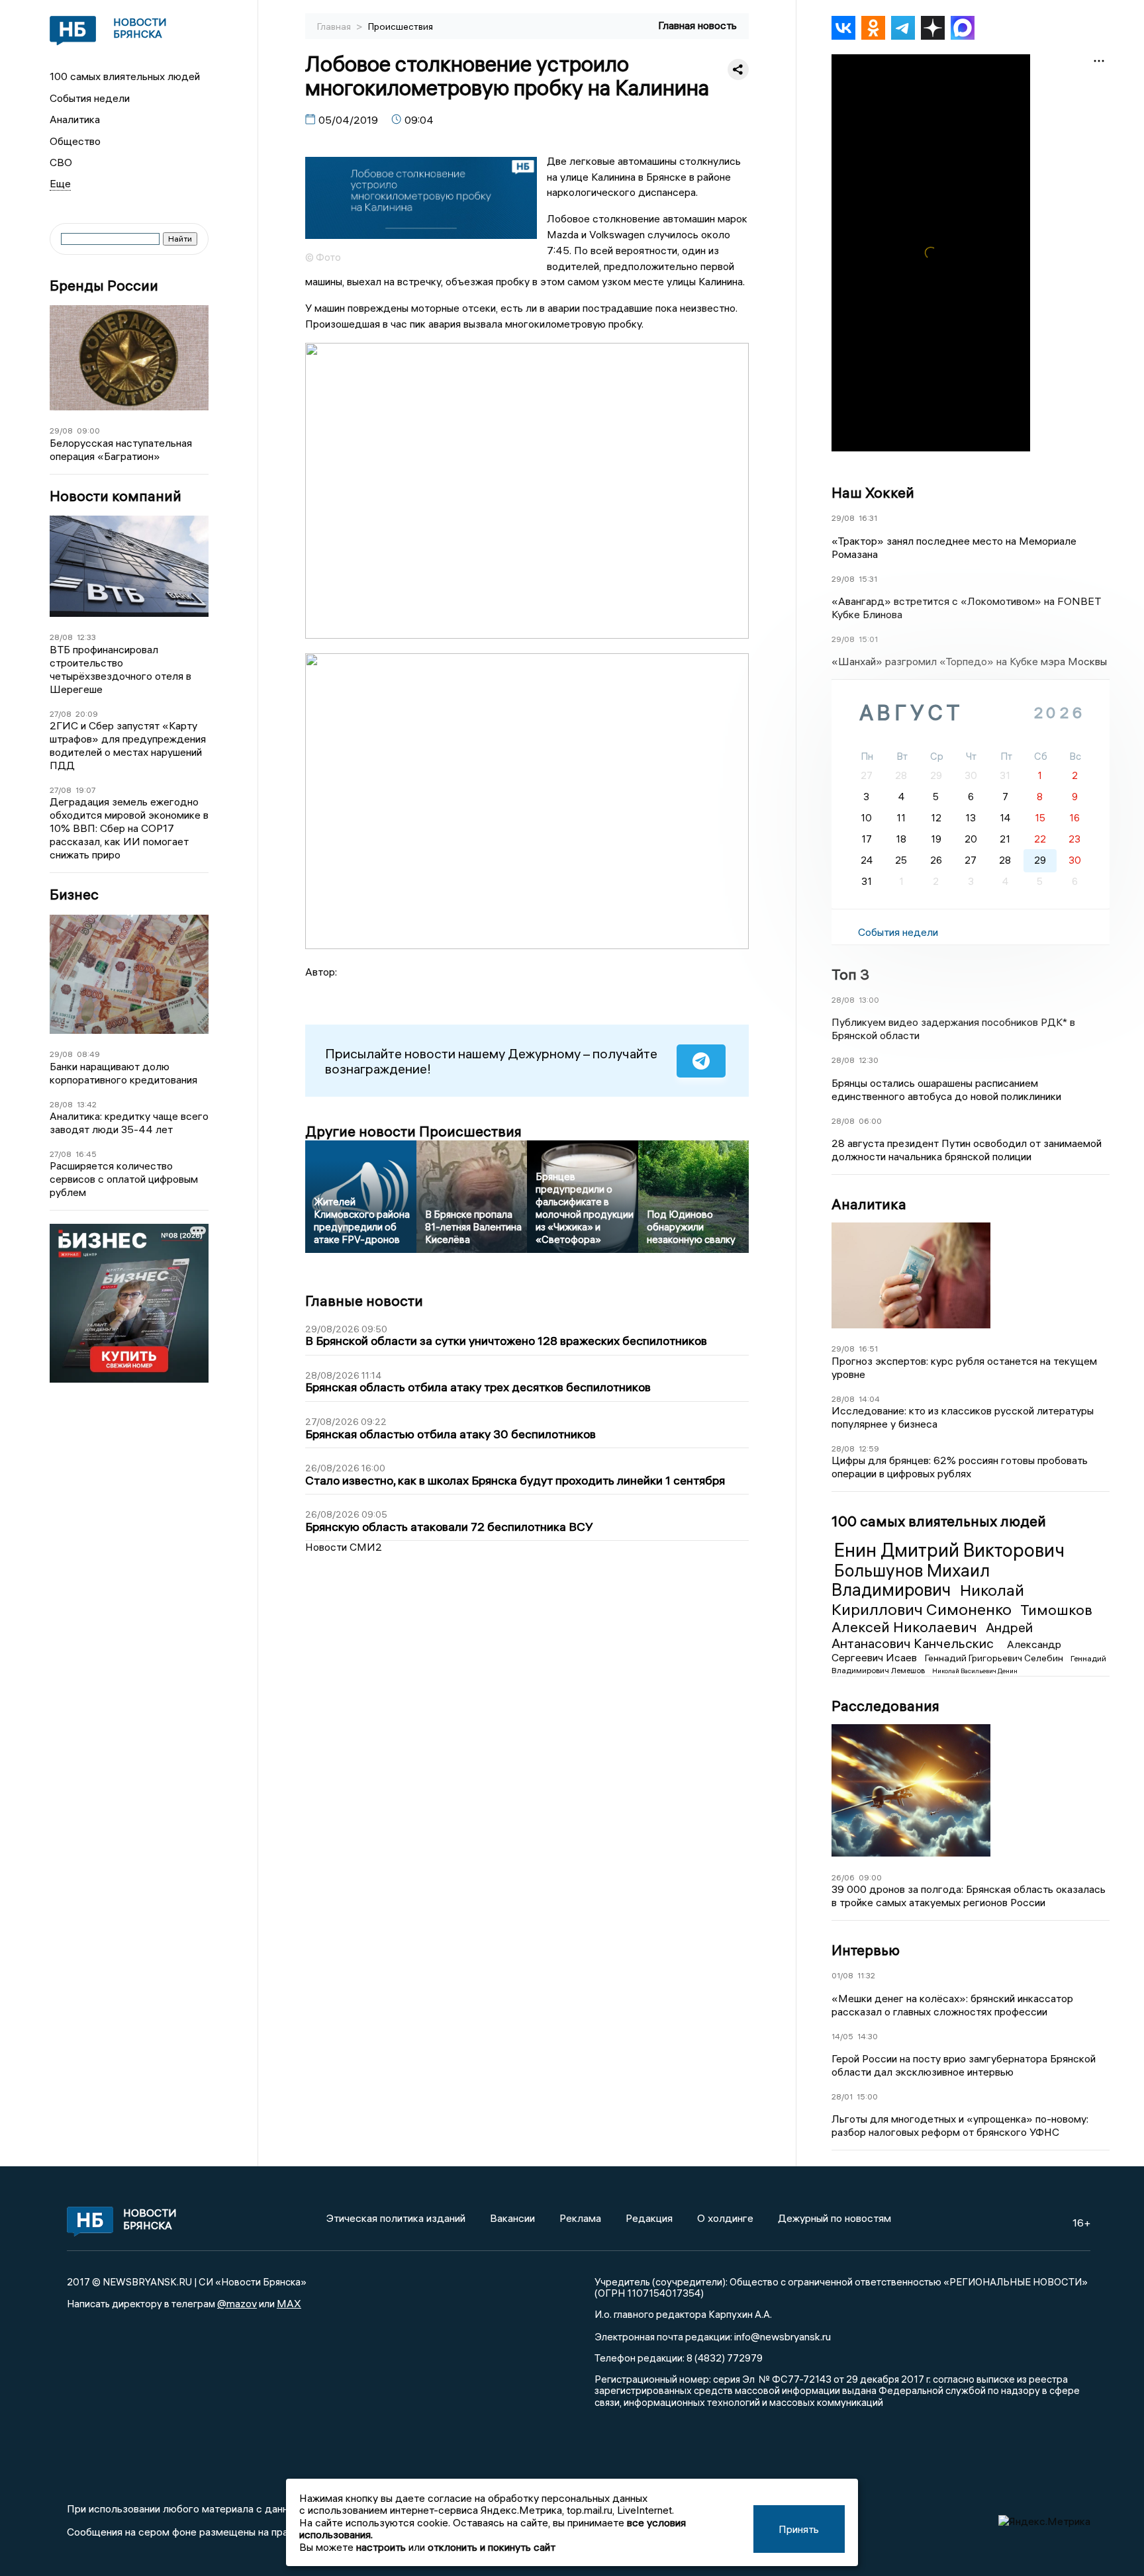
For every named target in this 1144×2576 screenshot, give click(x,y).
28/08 (61, 637)
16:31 (868, 518)
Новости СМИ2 (344, 1547)
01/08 (842, 1975)
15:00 (867, 2096)
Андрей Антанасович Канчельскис (932, 1635)
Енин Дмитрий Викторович (949, 1550)
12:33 (86, 637)
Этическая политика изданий (396, 2218)
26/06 (843, 1877)
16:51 (868, 1349)
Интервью (866, 1950)
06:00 (870, 1121)
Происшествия (401, 26)
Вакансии (512, 2218)
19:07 (86, 790)
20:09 (87, 714)
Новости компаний (116, 496)
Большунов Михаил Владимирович (911, 1581)
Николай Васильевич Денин (975, 1671)
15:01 (868, 639)
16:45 (86, 1154)
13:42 (87, 1104)
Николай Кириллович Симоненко (928, 1599)
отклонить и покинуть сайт (492, 2547)
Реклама (580, 2218)
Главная (335, 26)
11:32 (866, 1975)
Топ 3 (850, 974)
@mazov (237, 2303)
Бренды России (104, 286)
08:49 (88, 1054)
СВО (61, 162)
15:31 (868, 579)
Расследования (885, 1706)
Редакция (649, 2218)
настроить (381, 2547)
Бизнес (74, 895)
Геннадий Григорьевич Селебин (995, 1658)
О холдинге (725, 2218)
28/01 (842, 2096)
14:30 (868, 2036)
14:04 (869, 1399)
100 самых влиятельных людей (125, 76)
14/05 (842, 2036)
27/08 (61, 714)
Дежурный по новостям (834, 2218)
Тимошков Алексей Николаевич (962, 1618)
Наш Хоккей (873, 492)
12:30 (869, 1060)
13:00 (869, 1000)
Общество (75, 141)
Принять (799, 2529)
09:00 (88, 431)
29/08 (61, 431)
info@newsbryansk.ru (783, 2336)
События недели (90, 98)
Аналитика (75, 119)
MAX (289, 2303)
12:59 (869, 1449)
